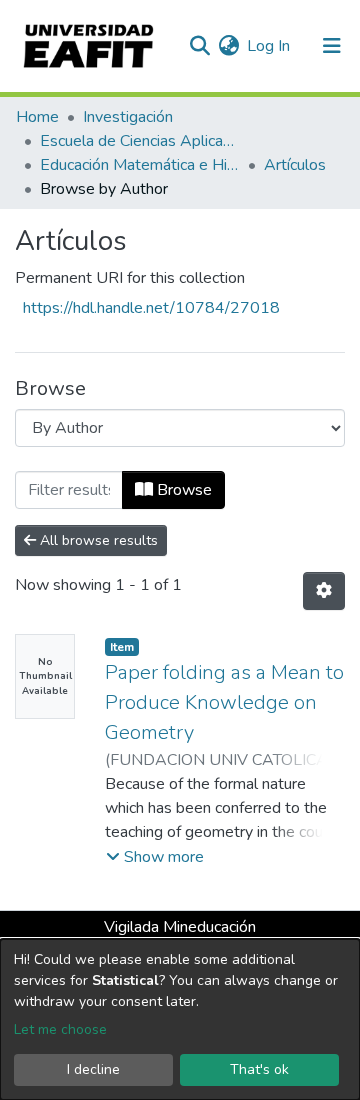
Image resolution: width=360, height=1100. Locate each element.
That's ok (259, 1069)
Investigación (128, 117)
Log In (269, 46)
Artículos (295, 165)
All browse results (97, 540)
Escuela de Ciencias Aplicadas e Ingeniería (140, 141)
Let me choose (60, 1029)
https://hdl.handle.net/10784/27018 (151, 308)
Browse (182, 490)
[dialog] (180, 1019)
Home (37, 117)
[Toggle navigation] (332, 46)
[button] (228, 46)
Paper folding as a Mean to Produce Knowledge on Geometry (224, 702)
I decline (93, 1069)
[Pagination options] (324, 591)
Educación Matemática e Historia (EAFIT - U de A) (140, 165)
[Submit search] (199, 46)
